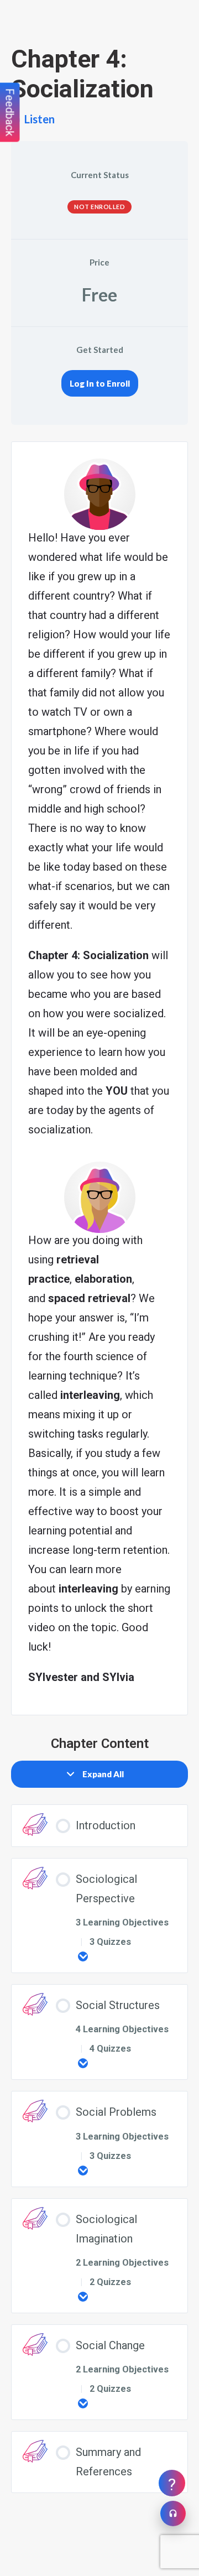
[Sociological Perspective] (83, 1956)
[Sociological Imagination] (83, 2297)
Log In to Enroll (100, 383)
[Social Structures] (83, 2063)
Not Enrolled (99, 207)
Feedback (10, 113)
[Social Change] (83, 2403)
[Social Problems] (83, 2171)
